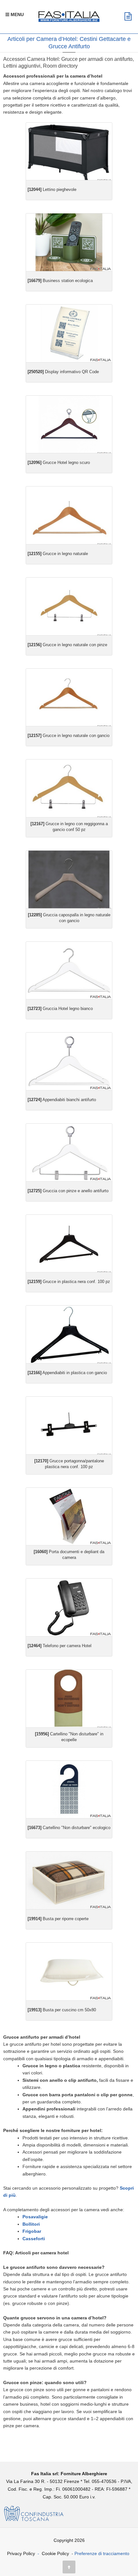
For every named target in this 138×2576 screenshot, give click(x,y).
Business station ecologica (60, 281)
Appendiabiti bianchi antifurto (62, 1100)
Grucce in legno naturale (58, 554)
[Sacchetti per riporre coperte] (69, 1880)
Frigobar (32, 2231)
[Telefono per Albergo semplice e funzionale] (69, 1607)
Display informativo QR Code (63, 372)
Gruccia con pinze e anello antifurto (68, 1191)
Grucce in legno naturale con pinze (67, 645)
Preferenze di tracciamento (102, 2553)
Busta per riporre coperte (58, 1919)
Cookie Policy (55, 2553)
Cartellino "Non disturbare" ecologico (69, 1828)
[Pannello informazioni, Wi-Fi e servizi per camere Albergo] (69, 333)
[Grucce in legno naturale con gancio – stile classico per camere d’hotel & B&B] (69, 698)
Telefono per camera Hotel (60, 1646)
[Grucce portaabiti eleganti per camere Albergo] (69, 971)
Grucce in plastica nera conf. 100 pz (69, 1282)
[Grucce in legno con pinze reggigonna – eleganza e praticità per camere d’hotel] (69, 606)
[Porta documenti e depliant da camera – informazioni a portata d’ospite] (69, 1517)
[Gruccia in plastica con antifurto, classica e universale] (69, 1244)
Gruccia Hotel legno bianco (60, 1009)
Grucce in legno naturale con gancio (69, 736)
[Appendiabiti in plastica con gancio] (69, 1334)
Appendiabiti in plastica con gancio (67, 1373)
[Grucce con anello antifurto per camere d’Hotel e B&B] (69, 515)
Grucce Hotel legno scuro (59, 462)
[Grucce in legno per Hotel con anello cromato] (69, 1061)
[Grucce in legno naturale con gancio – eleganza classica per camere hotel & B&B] (69, 788)
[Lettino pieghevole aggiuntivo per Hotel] (69, 151)
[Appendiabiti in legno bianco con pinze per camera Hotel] (69, 1152)
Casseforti (34, 2239)
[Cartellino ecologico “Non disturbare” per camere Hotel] (69, 1790)
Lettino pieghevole (52, 189)
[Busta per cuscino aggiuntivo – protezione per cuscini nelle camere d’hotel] (69, 1972)
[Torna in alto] (69, 2567)
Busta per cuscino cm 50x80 (62, 2010)
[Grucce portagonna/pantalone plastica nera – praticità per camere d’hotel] (69, 1425)
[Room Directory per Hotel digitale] (69, 242)
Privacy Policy (21, 2553)
